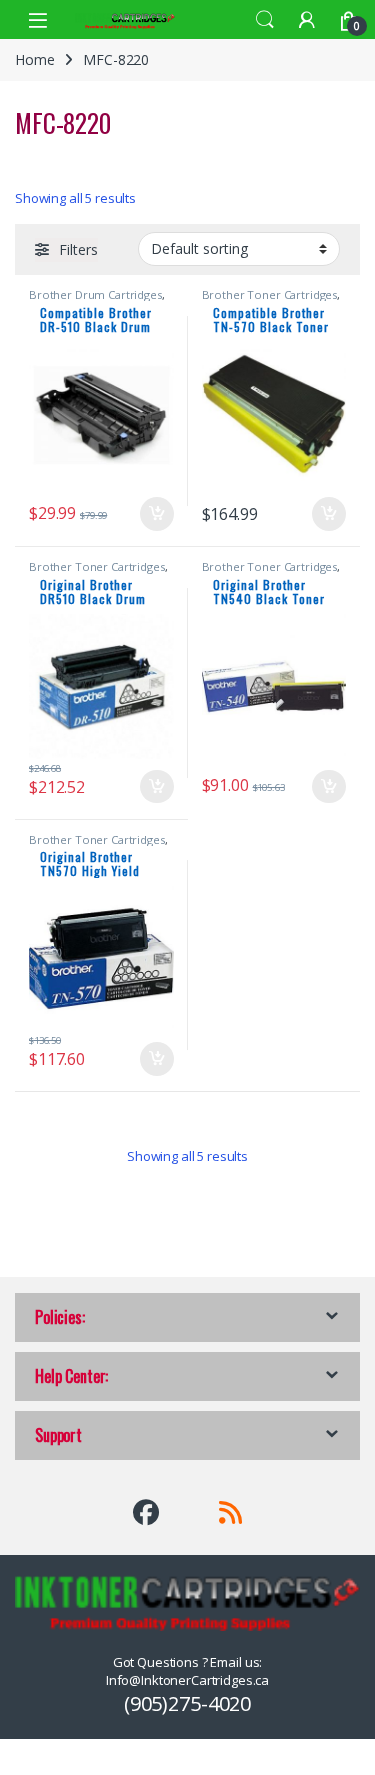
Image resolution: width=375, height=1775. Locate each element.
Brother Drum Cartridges (95, 294)
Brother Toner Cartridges (270, 294)
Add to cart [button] (157, 514)
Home (34, 59)
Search (265, 20)
